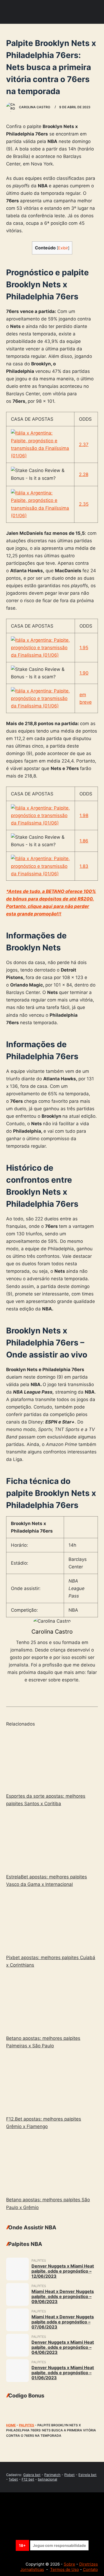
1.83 (84, 866)
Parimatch (52, 2475)
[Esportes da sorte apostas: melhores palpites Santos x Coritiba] (52, 1760)
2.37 (84, 444)
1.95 (84, 648)
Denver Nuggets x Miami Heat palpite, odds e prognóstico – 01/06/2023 (63, 2373)
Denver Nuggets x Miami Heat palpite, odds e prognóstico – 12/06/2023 (63, 2271)
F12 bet (28, 2479)
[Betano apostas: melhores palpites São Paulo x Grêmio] (52, 2164)
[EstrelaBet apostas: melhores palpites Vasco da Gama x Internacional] (52, 1841)
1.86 (84, 841)
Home (11, 2425)
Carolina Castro (52, 1632)
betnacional (47, 2479)
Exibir (63, 248)
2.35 (84, 504)
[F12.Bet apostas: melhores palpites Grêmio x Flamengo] (52, 2083)
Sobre (69, 2564)
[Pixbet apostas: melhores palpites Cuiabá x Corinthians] (52, 1922)
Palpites (27, 2425)
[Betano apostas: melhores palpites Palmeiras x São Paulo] (52, 2003)
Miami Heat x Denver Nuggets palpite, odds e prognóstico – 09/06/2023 (63, 2296)
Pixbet (69, 2475)
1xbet (13, 2479)
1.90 (84, 673)
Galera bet (32, 2475)
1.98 (84, 815)
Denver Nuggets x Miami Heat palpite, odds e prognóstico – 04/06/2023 (63, 2347)
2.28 (84, 474)
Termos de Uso (65, 2569)
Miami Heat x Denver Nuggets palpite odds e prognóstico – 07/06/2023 (63, 2322)
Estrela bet (87, 2475)
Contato (90, 2569)
